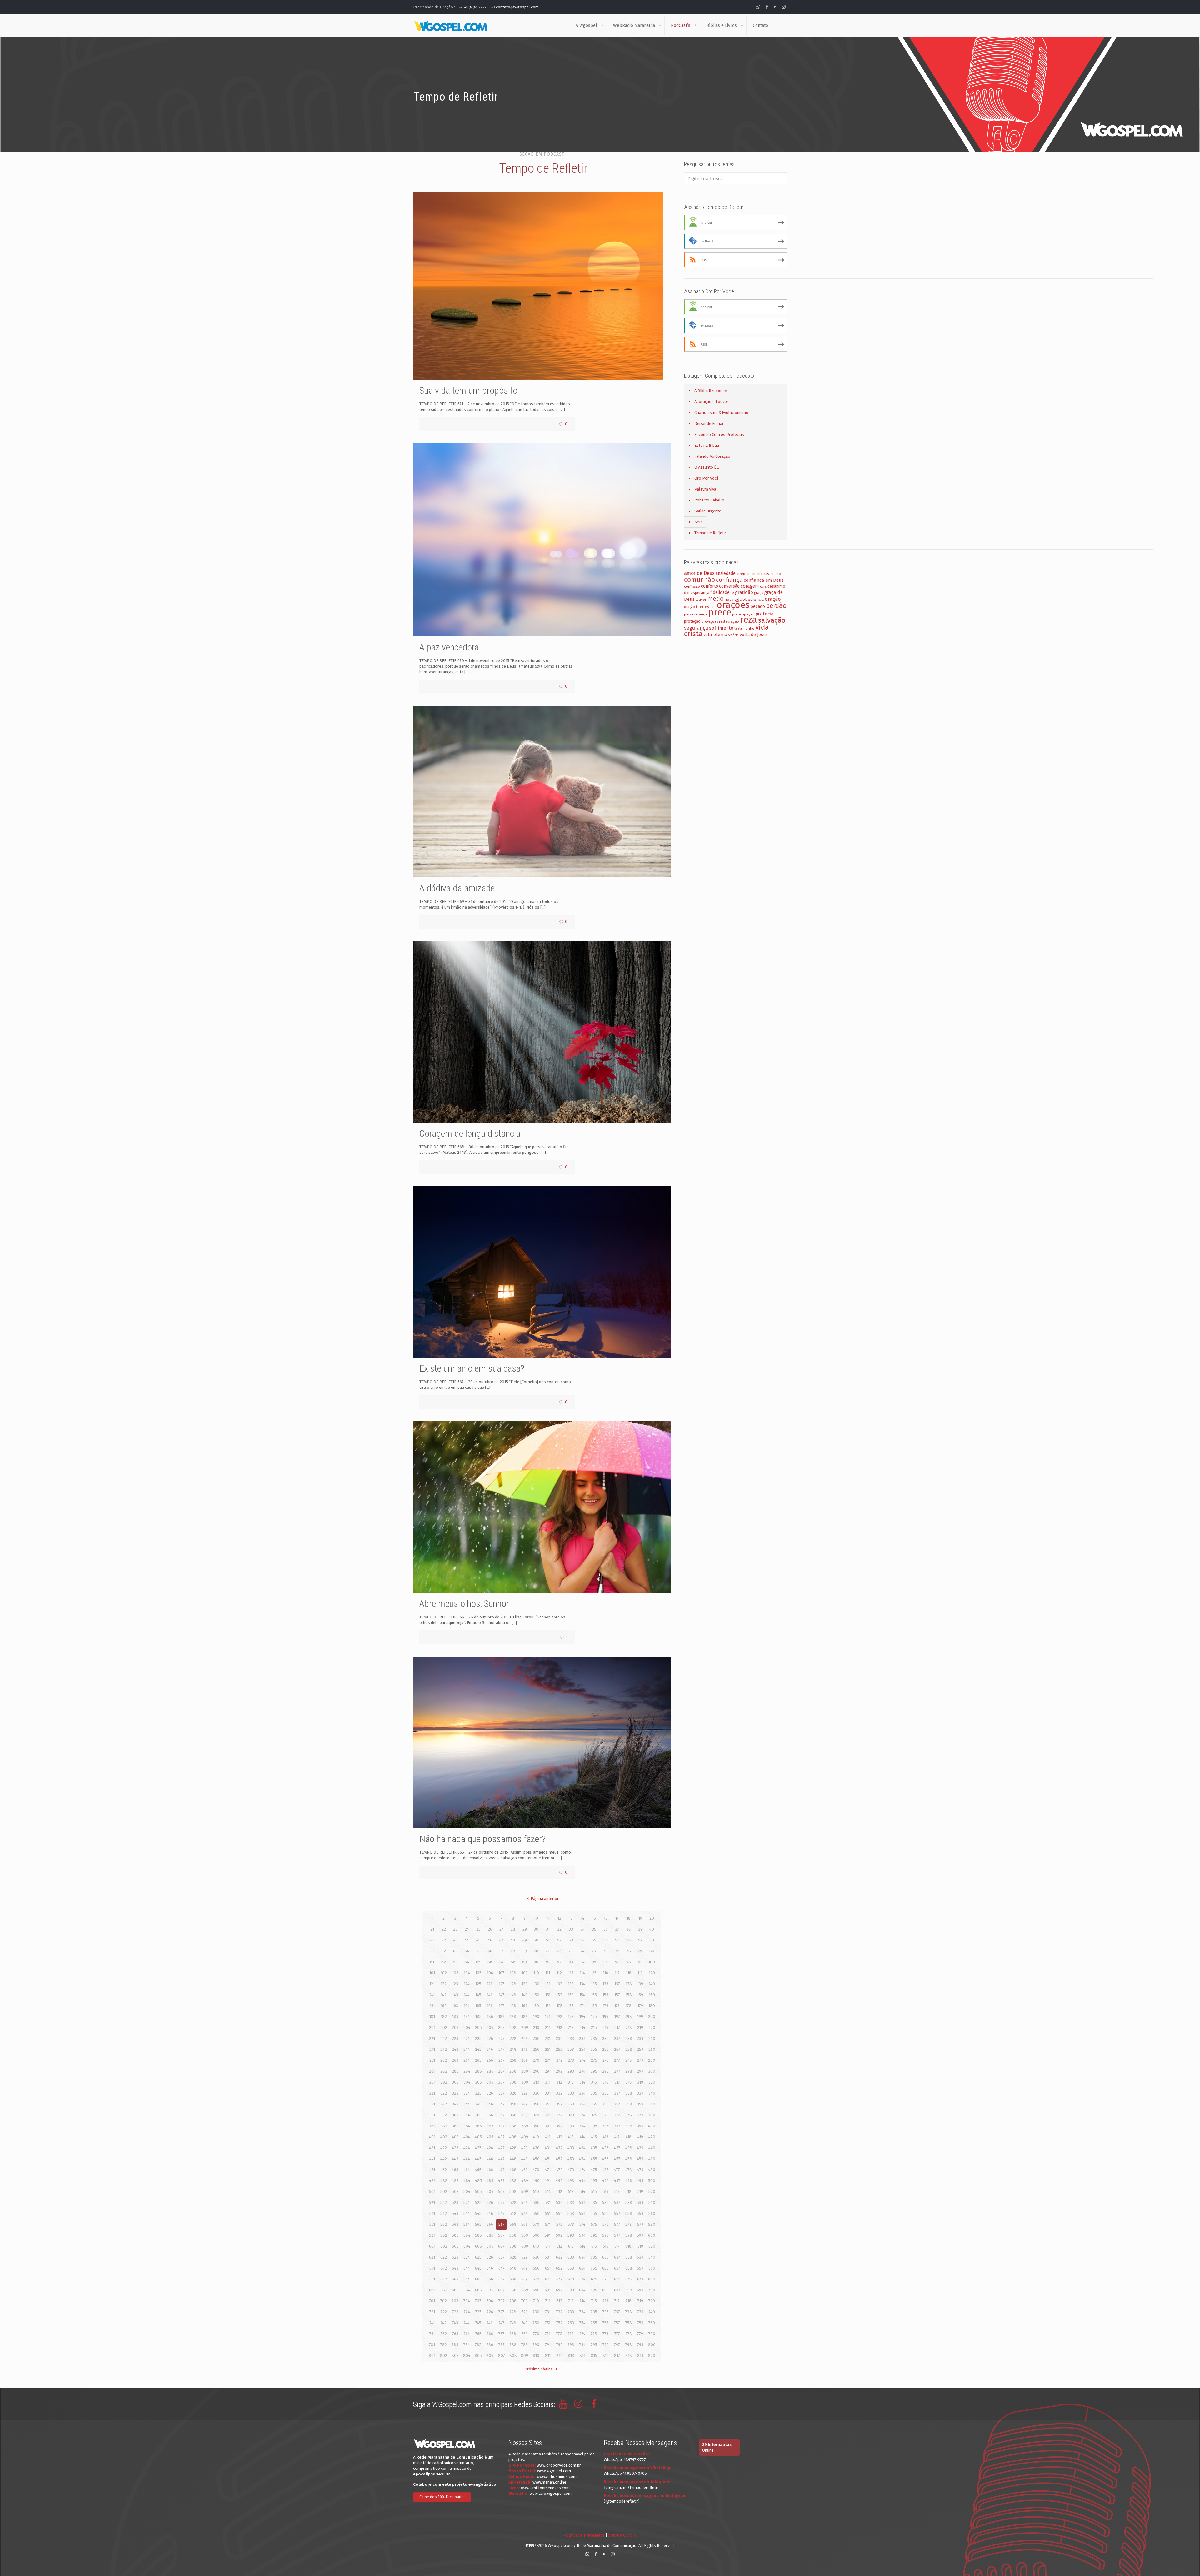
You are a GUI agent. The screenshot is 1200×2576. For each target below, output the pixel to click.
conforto (710, 586)
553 (571, 2213)
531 (548, 2202)
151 (548, 1995)
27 (501, 1929)
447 (502, 2159)
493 (571, 2181)
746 (490, 2323)
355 (594, 2104)
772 (559, 2334)
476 (606, 2170)
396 (605, 2126)
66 (490, 1951)
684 (467, 2290)
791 (548, 2345)
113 (571, 1973)
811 (548, 2356)
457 (617, 2159)
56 (606, 1940)
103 (455, 1973)
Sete (699, 522)
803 (455, 2356)
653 (571, 2268)
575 (594, 2224)
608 (513, 2246)
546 (490, 2213)
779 (640, 2334)
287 (501, 2071)
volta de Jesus (754, 635)
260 (652, 2049)
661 (432, 2279)
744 (467, 2323)
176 (606, 2006)
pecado (758, 607)
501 (432, 2192)
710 (536, 2301)
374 (582, 2115)
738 (629, 2312)
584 (467, 2235)
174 (582, 2006)
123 (455, 1984)
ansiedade (726, 573)
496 (605, 2181)
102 (444, 1973)
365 (478, 2115)
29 (525, 1929)
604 (467, 2246)
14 (582, 1918)
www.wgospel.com (554, 2471)
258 (629, 2049)
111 (548, 1973)
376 (606, 2115)
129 (525, 1984)
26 (490, 1929)
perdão (776, 606)
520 (652, 2192)
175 (594, 2006)
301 (432, 2082)
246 (490, 2049)
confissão (692, 586)
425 (478, 2148)
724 (467, 2312)
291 (548, 2071)
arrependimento (750, 574)
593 (571, 2235)
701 (432, 2301)
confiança (729, 580)
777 (617, 2334)
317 (617, 2082)
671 (548, 2279)
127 (502, 1984)
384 (467, 2126)
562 (444, 2224)
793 (571, 2345)
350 (536, 2104)
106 (490, 1973)
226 (490, 2038)
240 (652, 2038)
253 (571, 2049)
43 (455, 1940)
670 (536, 2279)
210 (536, 2028)
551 (548, 2213)
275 (594, 2060)
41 (432, 1940)
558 (629, 2213)
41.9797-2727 (475, 7)
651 (548, 2268)
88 (513, 1962)
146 (490, 1995)
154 (582, 1995)
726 (490, 2312)
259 (640, 2049)
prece (720, 613)
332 (559, 2093)
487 (501, 2181)
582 (444, 2235)
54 (582, 1940)
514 (582, 2192)
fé (732, 593)
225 (478, 2038)
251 (548, 2049)
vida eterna (715, 635)
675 (594, 2279)
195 (594, 2017)
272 (559, 2060)
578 (629, 2224)
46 (490, 1940)
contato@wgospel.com (517, 7)
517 (617, 2192)
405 (478, 2137)
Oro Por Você (707, 478)
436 (605, 2148)
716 (606, 2301)
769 (525, 2334)
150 (536, 1995)
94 (582, 1962)
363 (455, 2115)
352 (559, 2104)
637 (617, 2257)
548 (513, 2213)
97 (617, 1962)
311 (548, 2082)
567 (502, 2224)
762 (444, 2334)
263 (455, 2060)
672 (559, 2279)
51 (548, 1940)
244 (467, 2049)
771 (548, 2334)
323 (455, 2093)
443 (455, 2159)
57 (617, 1940)
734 (582, 2312)
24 (467, 1929)
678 (629, 2279)
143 (455, 1995)
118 (629, 1973)
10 (536, 1918)
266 (490, 2060)
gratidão (744, 592)
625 (478, 2257)
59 (640, 1940)
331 (548, 2093)
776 (605, 2334)
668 (513, 2279)
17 (617, 1918)
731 (548, 2312)
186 (490, 2017)
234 (582, 2038)
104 (467, 1973)
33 (571, 1929)
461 (432, 2170)
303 (455, 2082)
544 (467, 2213)
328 (513, 2093)
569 (525, 2224)
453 (571, 2159)
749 (525, 2323)
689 (525, 2290)
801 (432, 2356)
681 (432, 2290)
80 (652, 1951)
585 (478, 2235)
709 (525, 2301)
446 (490, 2159)
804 (467, 2356)
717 (617, 2301)
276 (606, 2060)
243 (455, 2049)
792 (559, 2345)
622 (444, 2257)
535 (594, 2202)
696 (605, 2290)
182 (444, 2017)
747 (502, 2323)
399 (640, 2126)
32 (559, 1929)
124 (467, 1984)
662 (444, 2279)
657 (617, 2268)
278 (629, 2060)
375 (594, 2115)
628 (513, 2257)
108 (513, 1973)
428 (513, 2148)
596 (605, 2235)
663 (455, 2279)
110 (536, 1973)
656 (605, 2268)
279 (640, 2060)
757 (617, 2323)
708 (513, 2301)
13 (571, 1918)
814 (582, 2356)
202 (444, 2028)
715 (594, 2301)
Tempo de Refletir (710, 533)
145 (478, 1995)
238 (629, 2038)
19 (640, 1918)
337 (617, 2093)
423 (455, 2148)
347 (502, 2104)
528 (513, 2202)
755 (594, 2323)
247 (502, 2049)
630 (536, 2257)
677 (617, 2279)
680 (652, 2279)
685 (478, 2290)
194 (582, 2017)
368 (513, 2115)
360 (652, 2104)
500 (652, 2181)
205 (478, 2028)
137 (617, 1984)
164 (467, 2006)
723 (455, 2312)
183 (455, 2017)
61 (432, 1951)
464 (467, 2170)
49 (525, 1940)
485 (478, 2181)
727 (501, 2312)
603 (455, 2246)
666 (490, 2279)
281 (432, 2071)
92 (559, 1962)
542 (444, 2213)
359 (640, 2104)
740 (652, 2312)
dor (687, 593)
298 (629, 2071)
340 (652, 2093)
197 (617, 2017)
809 (525, 2356)
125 (478, 1984)
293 (571, 2071)
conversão (729, 586)
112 (559, 1973)
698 (629, 2290)
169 (525, 2006)
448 (513, 2159)
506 (490, 2192)
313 (571, 2082)
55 (594, 1940)
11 (548, 1918)
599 (640, 2235)
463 (455, 2170)
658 (629, 2268)
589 (525, 2235)
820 (652, 2356)
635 (594, 2257)
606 (490, 2246)
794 (582, 2345)
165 (478, 2006)
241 (432, 2049)
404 (467, 2137)
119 (640, 1973)
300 (652, 2071)
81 (432, 1962)
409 (525, 2137)
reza (749, 620)
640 (652, 2257)
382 (444, 2126)
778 (629, 2334)
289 (525, 2071)
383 (455, 2126)
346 (490, 2104)
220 (652, 2028)
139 (640, 1984)
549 (525, 2213)
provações (710, 622)
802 (444, 2356)
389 (525, 2126)
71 (548, 1951)
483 (455, 2181)
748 (513, 2323)
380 (652, 2115)
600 (652, 2235)
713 (571, 2301)
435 (594, 2148)
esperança (700, 593)
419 (640, 2137)
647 (502, 2268)
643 (455, 2268)
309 (525, 2082)
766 (490, 2334)
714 (582, 2301)
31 (548, 1929)
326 (490, 2093)
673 (571, 2279)
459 (640, 2159)
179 (640, 2006)
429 (525, 2148)
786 (490, 2345)
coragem (750, 586)
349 (525, 2104)
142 (444, 1995)
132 (559, 1984)
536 (605, 2202)
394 (582, 2126)
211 (548, 2028)
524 (467, 2202)
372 (559, 2115)
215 (594, 2028)
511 (548, 2192)
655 (594, 2268)
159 (640, 1995)
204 (467, 2028)
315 (594, 2082)
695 (594, 2290)
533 (571, 2202)
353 (571, 2104)
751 (548, 2323)
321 (432, 2093)
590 (536, 2235)
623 (455, 2257)
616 (606, 2246)
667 (502, 2279)
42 (444, 1940)
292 (559, 2071)
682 (444, 2290)
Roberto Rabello (709, 500)
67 (501, 1951)
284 (467, 2071)
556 (605, 2213)
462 (444, 2170)
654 (582, 2268)
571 (548, 2224)
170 (536, 2006)
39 (640, 1929)
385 (478, 2126)
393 (571, 2126)
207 (501, 2028)
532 (559, 2202)
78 (629, 1951)
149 (525, 1995)
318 (629, 2082)
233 (571, 2038)
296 (605, 2071)
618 (629, 2246)
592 (559, 2235)
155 (594, 1995)
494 (582, 2181)
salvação (772, 620)
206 (490, 2028)
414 (582, 2137)
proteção (692, 621)
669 (525, 2279)
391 (548, 2126)
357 (617, 2104)
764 (467, 2334)
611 (548, 2246)
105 (478, 1973)
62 (444, 1951)
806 (490, 2356)
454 (582, 2159)
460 (652, 2159)
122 (444, 1984)
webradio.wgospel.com (551, 2493)
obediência (753, 599)
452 (559, 2159)
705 (478, 2301)
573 (571, 2224)
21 (432, 1929)
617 (617, 2246)
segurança (696, 628)
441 (432, 2159)
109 (525, 1973)
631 (548, 2257)
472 (559, 2170)
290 (536, 2071)
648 (513, 2268)
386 (490, 2126)
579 (640, 2224)
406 (490, 2137)
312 (559, 2082)
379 (640, 2115)
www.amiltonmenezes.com (545, 2488)
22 (444, 1929)
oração (773, 599)
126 (490, 1984)
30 (536, 1929)
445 (478, 2159)
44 (467, 1940)
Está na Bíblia (707, 445)
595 (594, 2235)
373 (571, 2115)
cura (763, 587)
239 (640, 2038)
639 (640, 2257)
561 (432, 2224)
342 (444, 2104)
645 (478, 2268)
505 (478, 2192)
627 (502, 2257)
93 (571, 1962)
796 (606, 2345)
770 (536, 2334)
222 (444, 2038)
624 (467, 2257)
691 (548, 2290)
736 (606, 2312)
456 (605, 2159)
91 (548, 1962)
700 (652, 2290)
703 (455, 2301)
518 (629, 2192)
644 (467, 2268)
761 (432, 2334)
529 (525, 2202)
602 (444, 2246)
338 (629, 2093)
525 (478, 2202)
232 (559, 2038)
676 (606, 2279)
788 (513, 2345)
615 (594, 2246)
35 (594, 1929)
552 (559, 2213)
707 (502, 2301)
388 (513, 2126)
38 (629, 1929)
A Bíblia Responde (711, 391)
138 (629, 1984)
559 (640, 2213)
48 (513, 1940)
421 (432, 2148)
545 (478, 2213)
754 (582, 2323)
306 (490, 2082)
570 (536, 2224)
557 (617, 2213)
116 (605, 1973)
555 (594, 2213)
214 (582, 2028)
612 (559, 2246)
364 (467, 2115)
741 (432, 2323)
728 (513, 2312)
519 (640, 2192)
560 (652, 2213)
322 (444, 2093)
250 (536, 2049)
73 (571, 1951)
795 (594, 2345)
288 (513, 2071)
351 (548, 2104)
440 (652, 2148)
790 (536, 2345)
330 (536, 2093)
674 (582, 2279)
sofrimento (721, 628)
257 (617, 2049)
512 (559, 2192)
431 (548, 2148)
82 (444, 1962)
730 (536, 2312)
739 (640, 2312)
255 (594, 2049)
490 (536, 2181)
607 (501, 2246)
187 (501, 2017)
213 (571, 2028)
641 (432, 2268)
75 (594, 1951)
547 (502, 2213)
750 (536, 2323)
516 (606, 2192)
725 (478, 2312)
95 (594, 1962)
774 (582, 2334)
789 (525, 2345)
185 (478, 2017)
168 (513, 2006)
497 (617, 2181)
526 (490, 2202)
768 (513, 2334)
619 (640, 2246)
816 (606, 2356)
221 (432, 2038)
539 (640, 2202)
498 (629, 2181)
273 (571, 2060)
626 (490, 2257)
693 (571, 2290)
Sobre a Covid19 (622, 2535)
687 (501, 2290)
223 (455, 2038)
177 (617, 2006)
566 (490, 2224)
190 (536, 2017)
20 (652, 1918)
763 (455, 2334)
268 (513, 2060)
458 (629, 2159)
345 (478, 2104)
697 (617, 2290)
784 (467, 2345)
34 (582, 1929)
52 (559, 1940)
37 (617, 1929)
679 (640, 2279)
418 (629, 2137)
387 (501, 2126)
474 (582, 2170)
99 (640, 1962)
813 (571, 2356)
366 (490, 2115)
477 (617, 2170)
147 (502, 1995)
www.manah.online (549, 2482)
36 (606, 1929)
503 (455, 2192)
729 (525, 2312)
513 (571, 2192)
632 (559, 2257)
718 (629, 2301)
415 (594, 2137)
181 (432, 2017)
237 (617, 2038)
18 (629, 1918)
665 (478, 2279)
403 (455, 2137)
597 (617, 2235)
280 (652, 2060)
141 (432, 1995)
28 (513, 1929)
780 (652, 2334)
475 (594, 2170)
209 (525, 2028)
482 (444, 2181)
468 (513, 2170)
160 (652, 1995)
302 (444, 2082)
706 (490, 2301)
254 (582, 2049)
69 (525, 1951)
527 (502, 2202)
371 (548, 2115)
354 (582, 2104)
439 (640, 2148)
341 (432, 2104)
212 (559, 2028)
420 (652, 2137)
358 (629, 2104)
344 (467, 2104)
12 (559, 1918)
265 (478, 2060)
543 (455, 2213)
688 (513, 2290)
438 (629, 2148)
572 (559, 2224)
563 (455, 2224)
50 (536, 1940)
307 (501, 2082)
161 (432, 2006)
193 (571, 2017)
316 (605, 2082)
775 (594, 2334)
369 (525, 2115)
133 (571, 1984)
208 (513, 2028)
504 (467, 2192)
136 (605, 1984)
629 (525, 2257)
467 (502, 2170)
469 (525, 2170)
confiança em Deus (764, 580)
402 (444, 2137)
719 (640, 2301)
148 (513, 1995)
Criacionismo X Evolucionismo (721, 413)
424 (467, 2148)
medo (715, 599)
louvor (701, 600)
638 (629, 2257)
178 (629, 2006)
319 (640, 2082)
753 (571, 2323)
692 (559, 2290)
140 (652, 1984)
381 (432, 2126)
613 (571, 2246)
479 (640, 2170)
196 (605, 2017)
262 (444, 2060)
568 (513, 2224)
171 (548, 2006)
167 (502, 2006)
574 (582, 2224)
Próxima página (539, 2369)
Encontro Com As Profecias (719, 434)
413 (571, 2137)
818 (629, 2356)
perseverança (696, 614)
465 (478, 2170)
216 (605, 2028)
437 (617, 2148)
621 (432, 2257)
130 (536, 1984)
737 (617, 2312)
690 (536, 2290)
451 (548, 2159)
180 (652, 2006)
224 (467, 2038)
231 (548, 2038)
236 (605, 2038)
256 (605, 2049)
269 (525, 2060)
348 (513, 2104)
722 (444, 2312)
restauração (729, 621)
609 (525, 2246)
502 (444, 2192)
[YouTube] (775, 7)
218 (629, 2028)
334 (582, 2093)
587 (501, 2235)
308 (513, 2082)
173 (571, 2006)
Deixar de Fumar (709, 424)
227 (502, 2038)
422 (444, 2148)
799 (640, 2345)
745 (478, 2323)
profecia (765, 614)
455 (594, 2159)
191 (548, 2017)
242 (444, 2049)
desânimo (776, 586)
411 (548, 2137)
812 (559, 2356)
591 (548, 2235)
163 (455, 2006)
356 (605, 2104)
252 (559, 2049)
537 (617, 2202)
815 (594, 2356)
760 (652, 2323)
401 (432, 2137)
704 (467, 2301)
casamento (772, 574)
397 (617, 2126)
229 (525, 2038)
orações (733, 605)
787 (502, 2345)
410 (536, 2137)
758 (629, 2323)
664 (467, 2279)
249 (525, 2049)
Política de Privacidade (584, 2535)
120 (652, 1973)
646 (490, 2268)
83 (455, 1962)
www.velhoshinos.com (557, 2476)
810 (536, 2356)
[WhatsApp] (758, 7)
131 (548, 1984)
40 (652, 1929)
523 (455, 2202)
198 (629, 2017)
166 (490, 2006)
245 (478, 2049)
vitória (734, 635)
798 (629, 2345)
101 (432, 1973)
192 (559, 2017)
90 (536, 1962)
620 (652, 2246)
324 (467, 2093)
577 (617, 2224)
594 (582, 2235)
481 (432, 2181)
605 (478, 2246)
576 (606, 2224)
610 (536, 2246)
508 (513, 2192)
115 (594, 1973)
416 (606, 2137)
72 (559, 1951)
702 (444, 2301)
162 (444, 2006)
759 (640, 2323)
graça (759, 593)
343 (455, 2104)
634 (582, 2257)
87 (502, 1962)
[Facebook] (767, 7)
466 (490, 2170)
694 (582, 2290)
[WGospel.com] (451, 26)
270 (536, 2060)
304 (467, 2082)
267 (502, 2060)
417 (617, 2137)
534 (582, 2202)
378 (629, 2115)
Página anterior (545, 1898)
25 (478, 1929)
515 (594, 2192)
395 (594, 2126)
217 (617, 2028)
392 (559, 2126)
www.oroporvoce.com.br (559, 2465)
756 (606, 2323)
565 (478, 2224)
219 (640, 2028)
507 (501, 2192)
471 (548, 2170)
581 (432, 2235)
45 (478, 1940)
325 (478, 2093)
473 (571, 2170)
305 (478, 2082)
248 (513, 2049)
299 (640, 2071)
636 (605, 2257)
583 (455, 2235)
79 (640, 1951)
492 (559, 2181)
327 (502, 2093)
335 (594, 2093)
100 (652, 1962)
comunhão (700, 580)
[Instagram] (784, 7)
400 (652, 2126)
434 (582, 2148)
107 (501, 1973)
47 (501, 1940)
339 (640, 2093)
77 (617, 1951)
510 (536, 2192)
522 (444, 2202)
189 (525, 2017)
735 (594, 2312)
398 (629, 2126)
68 (513, 1951)
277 (617, 2060)
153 (571, 1995)
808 (513, 2356)
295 (594, 2071)
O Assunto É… (707, 467)
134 (582, 1984)
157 (617, 1995)
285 (478, 2071)
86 (490, 1962)
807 (502, 2356)
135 (594, 1984)
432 (559, 2148)
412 (559, 2137)
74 (582, 1951)
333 (571, 2093)
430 (536, 2148)
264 (467, 2060)
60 (652, 1940)
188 (513, 2017)
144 (467, 1995)
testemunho (744, 628)
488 (513, 2181)
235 (594, 2038)
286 (490, 2071)
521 (432, 2202)
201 (432, 2028)
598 (629, 2235)
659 (640, 2268)
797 (617, 2345)
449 (525, 2159)
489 (525, 2181)
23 (455, 1929)
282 (444, 2071)
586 (490, 2235)
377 (617, 2115)
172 (559, 2006)
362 (444, 2115)
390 (536, 2126)
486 (490, 2181)
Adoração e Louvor (711, 402)
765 (478, 2334)
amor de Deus (699, 573)
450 (536, 2159)
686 (490, 2290)
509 (525, 2192)
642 (444, 2268)
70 (536, 1951)
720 (652, 2301)
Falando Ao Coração (712, 456)
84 (467, 1962)
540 (652, 2202)
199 (640, 2017)
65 (478, 1951)
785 (478, 2345)
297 (617, 2071)
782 (444, 2345)
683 (455, 2290)
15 (594, 1918)
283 (455, 2071)
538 (629, 2202)
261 (432, 2060)
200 (652, 2017)
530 (536, 2202)
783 (455, 2345)
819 (640, 2356)
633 (571, 2257)
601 (432, 2246)
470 (536, 2170)
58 (629, 1940)
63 (455, 1951)
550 (536, 2213)
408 (513, 2137)
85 (478, 1962)
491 (548, 2181)
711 (548, 2301)
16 (606, 1918)
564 (467, 2224)
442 (444, 2159)
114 (582, 1973)
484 (467, 2181)
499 (640, 2181)
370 (536, 2115)
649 (525, 2268)
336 (605, 2093)
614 (582, 2246)
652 (559, 2268)
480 (652, 2170)
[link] (602, 26)
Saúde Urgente (708, 511)
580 (652, 2224)
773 (571, 2334)
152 (559, 1995)
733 (571, 2312)
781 (432, 2345)
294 (582, 2071)
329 (525, 2093)
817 (617, 2356)
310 (536, 2082)
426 (490, 2148)
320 (652, 2082)
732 (559, 2312)
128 (513, 1984)
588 (513, 2235)
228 (513, 2038)
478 (629, 2170)
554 (582, 2213)
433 (571, 2148)
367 (502, 2115)
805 (478, 2356)
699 (640, 2290)
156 (605, 1995)
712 (559, 2301)
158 (629, 1995)
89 (525, 1962)
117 (617, 1973)
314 (582, 2082)
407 (501, 2137)
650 (536, 2268)
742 (444, 2323)
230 (536, 2038)
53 (571, 1940)
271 (548, 2060)
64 (467, 1951)
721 (432, 2312)
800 (652, 2345)
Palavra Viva (705, 489)
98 (629, 1962)
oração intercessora (700, 607)
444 (467, 2159)
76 (605, 1951)
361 (432, 2115)
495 (594, 2181)
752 (559, 2323)
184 (467, 2017)
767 (501, 2334)
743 (455, 2323)
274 (582, 2060)
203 (455, 2028)
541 (432, 2213)
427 (502, 2148)
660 (652, 2268)
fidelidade (720, 593)
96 (606, 1962)
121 (432, 1984)
